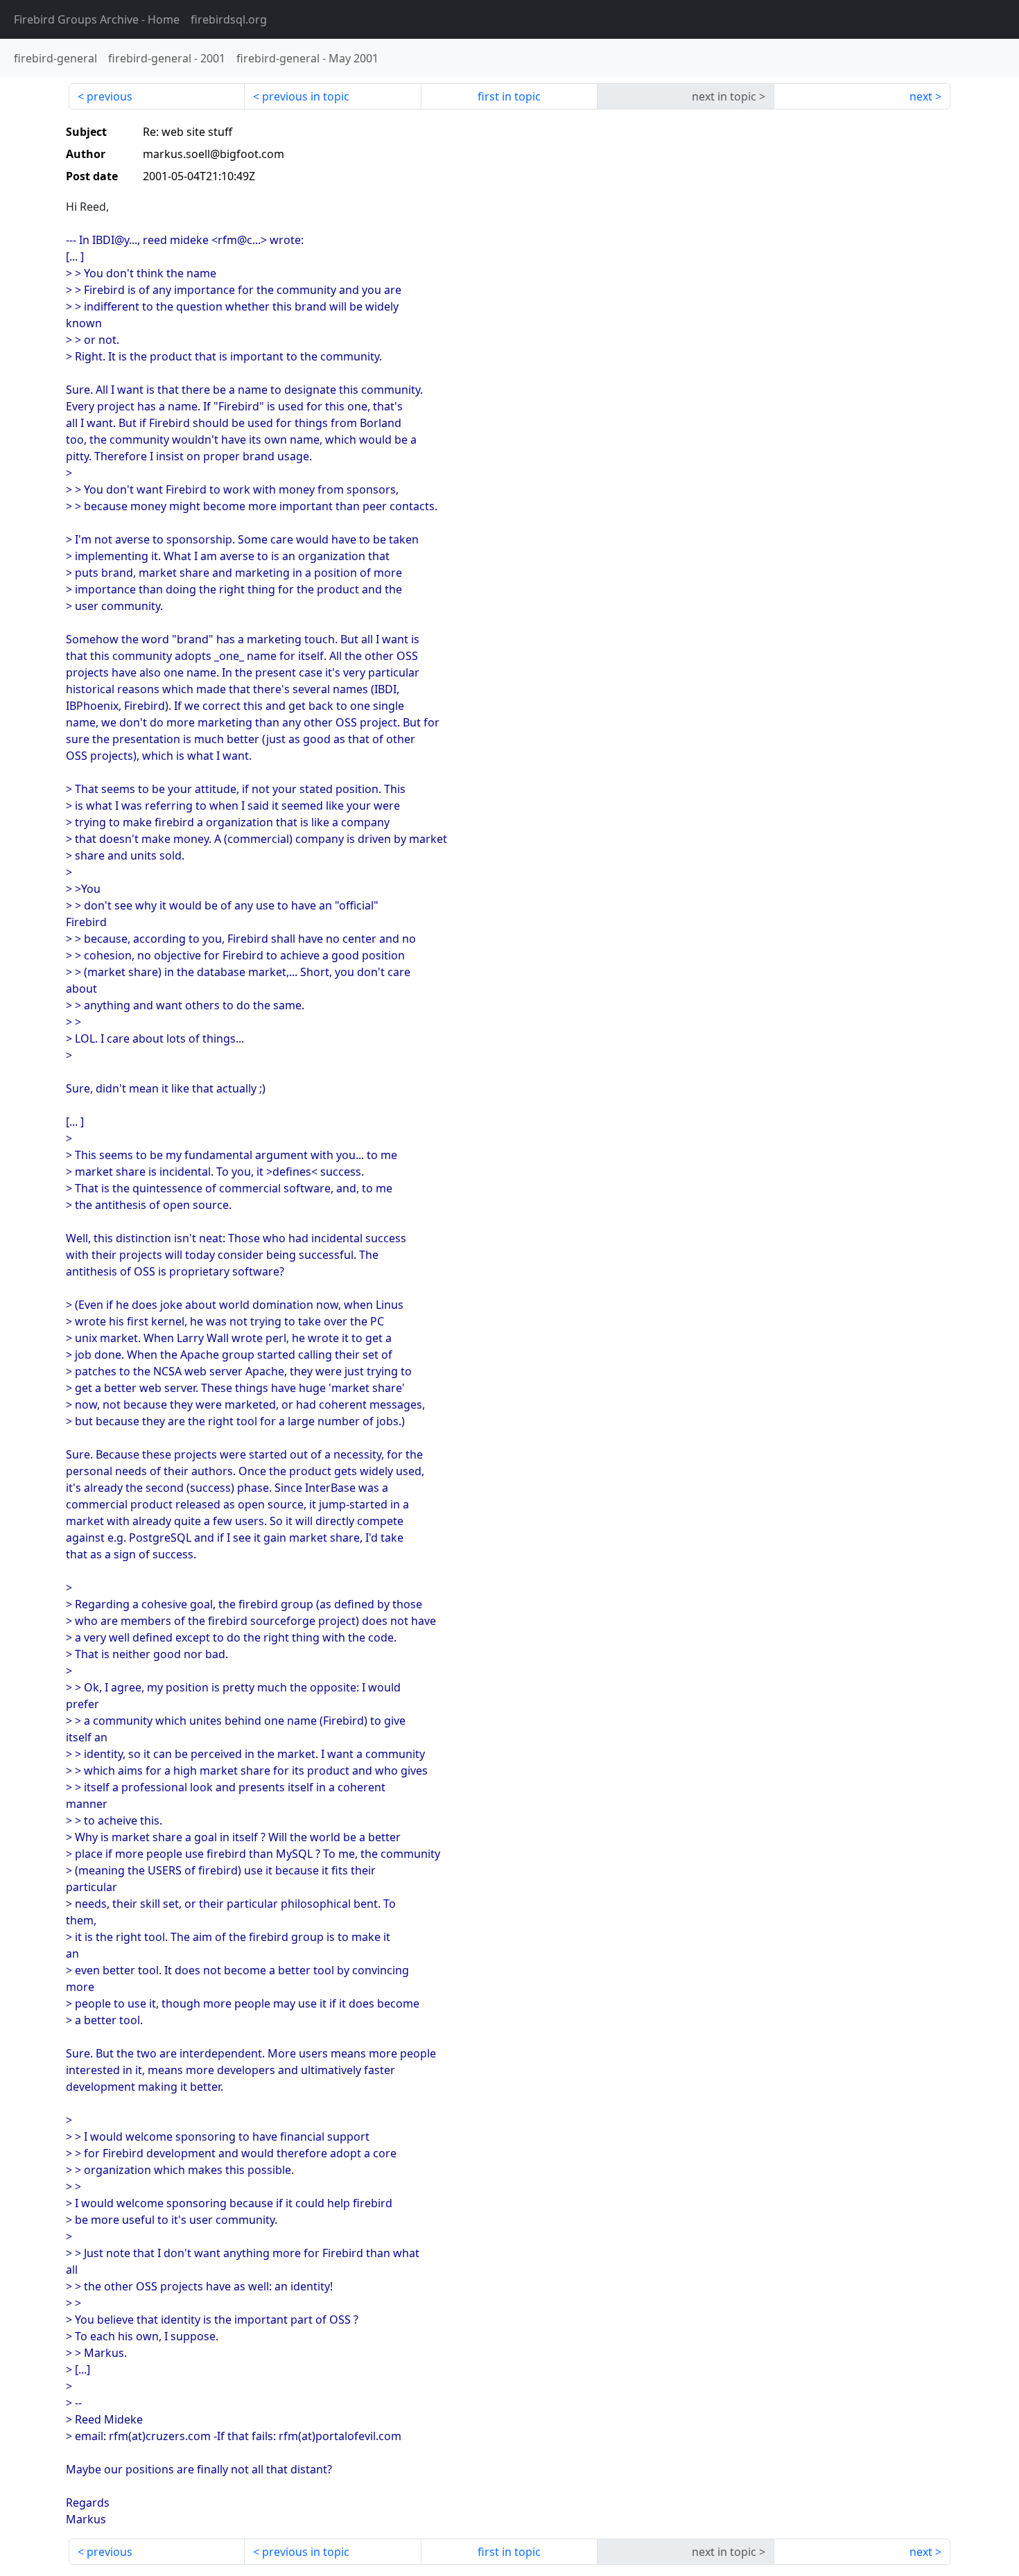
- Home (97, 19)
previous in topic (306, 96)
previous (110, 96)
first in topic (509, 96)
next (921, 96)
